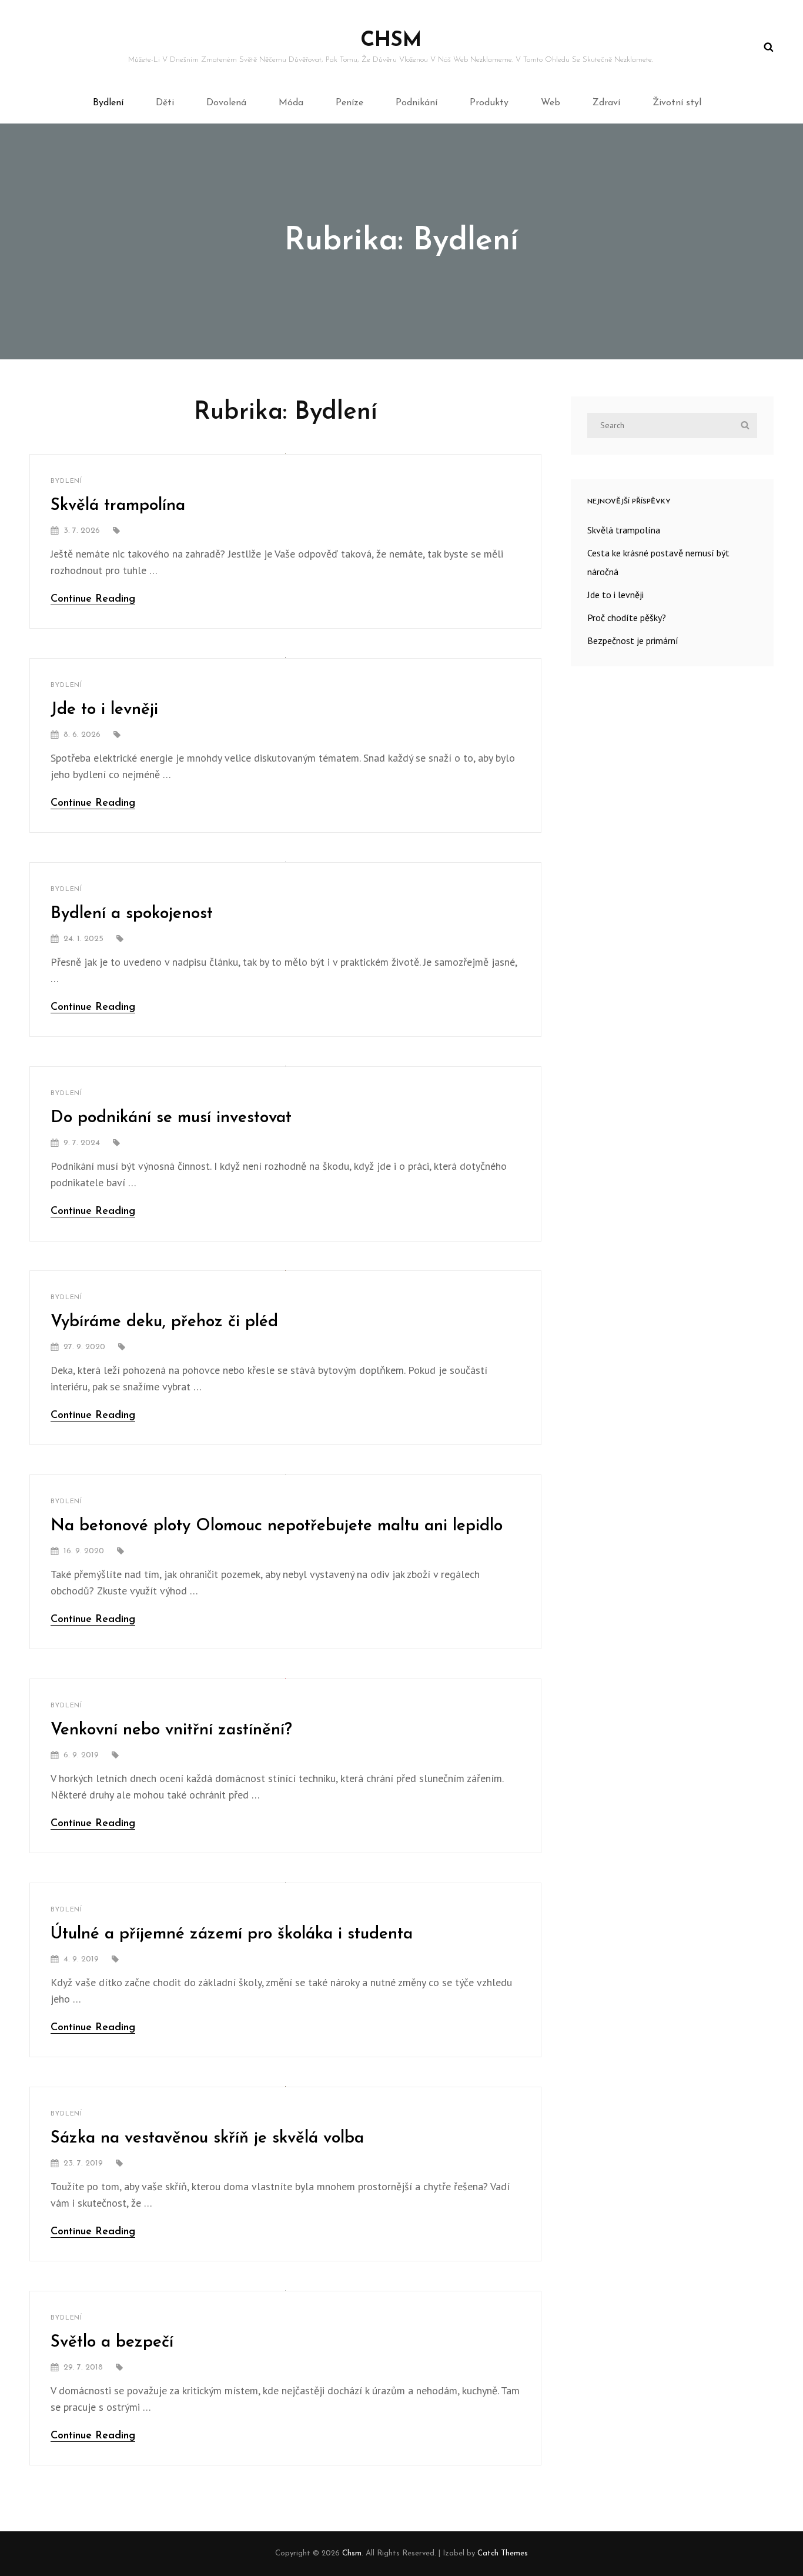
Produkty (489, 103)
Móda (291, 103)
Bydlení (108, 103)
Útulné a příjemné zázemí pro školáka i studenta (232, 1934)
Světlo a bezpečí (112, 2343)
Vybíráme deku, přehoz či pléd (164, 1322)
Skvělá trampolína (118, 506)
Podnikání (416, 103)
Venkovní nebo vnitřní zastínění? (171, 1730)
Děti (165, 103)
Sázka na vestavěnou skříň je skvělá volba (207, 2138)
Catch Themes (503, 2553)
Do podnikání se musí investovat (171, 1118)
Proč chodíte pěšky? (627, 618)
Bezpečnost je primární (633, 640)
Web (551, 103)
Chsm (391, 41)
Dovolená (226, 103)
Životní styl (677, 103)
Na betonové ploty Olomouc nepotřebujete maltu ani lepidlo (277, 1526)
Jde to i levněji (104, 710)
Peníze (349, 103)
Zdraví (606, 103)
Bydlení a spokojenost (132, 914)
